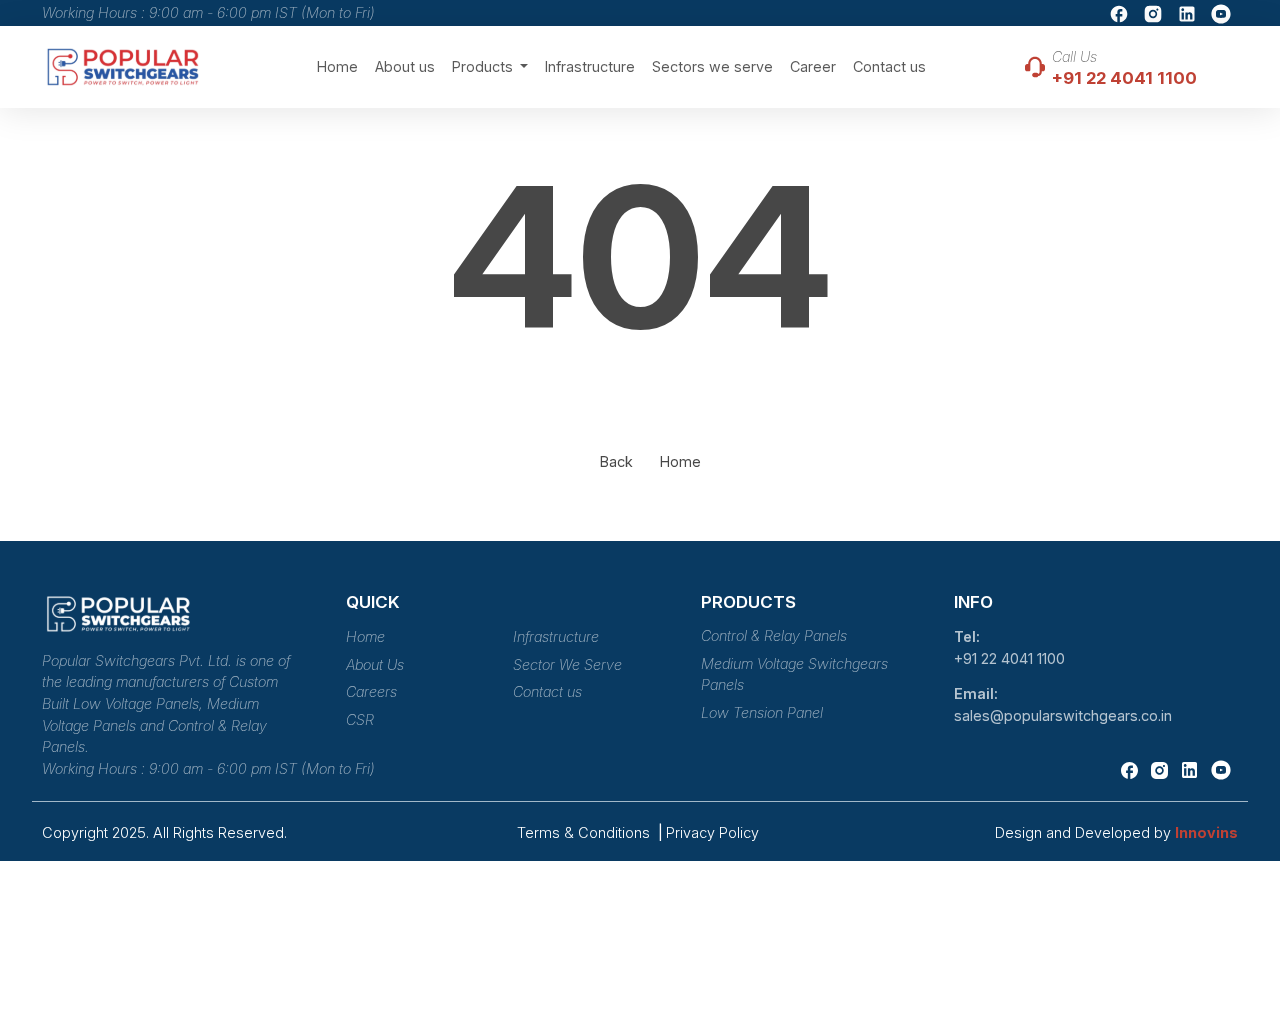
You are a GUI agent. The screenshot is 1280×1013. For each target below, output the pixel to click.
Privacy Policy (712, 832)
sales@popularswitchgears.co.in (1063, 715)
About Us (375, 664)
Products (484, 66)
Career (813, 66)
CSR (360, 719)
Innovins (1206, 832)
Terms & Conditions (585, 832)
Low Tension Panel (762, 712)
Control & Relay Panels (774, 635)
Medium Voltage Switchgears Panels (794, 674)
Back (616, 461)
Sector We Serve (567, 664)
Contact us (889, 66)
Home (337, 66)
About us (405, 66)
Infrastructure (590, 66)
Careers (371, 691)
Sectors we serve (712, 66)
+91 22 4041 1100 (1009, 658)
